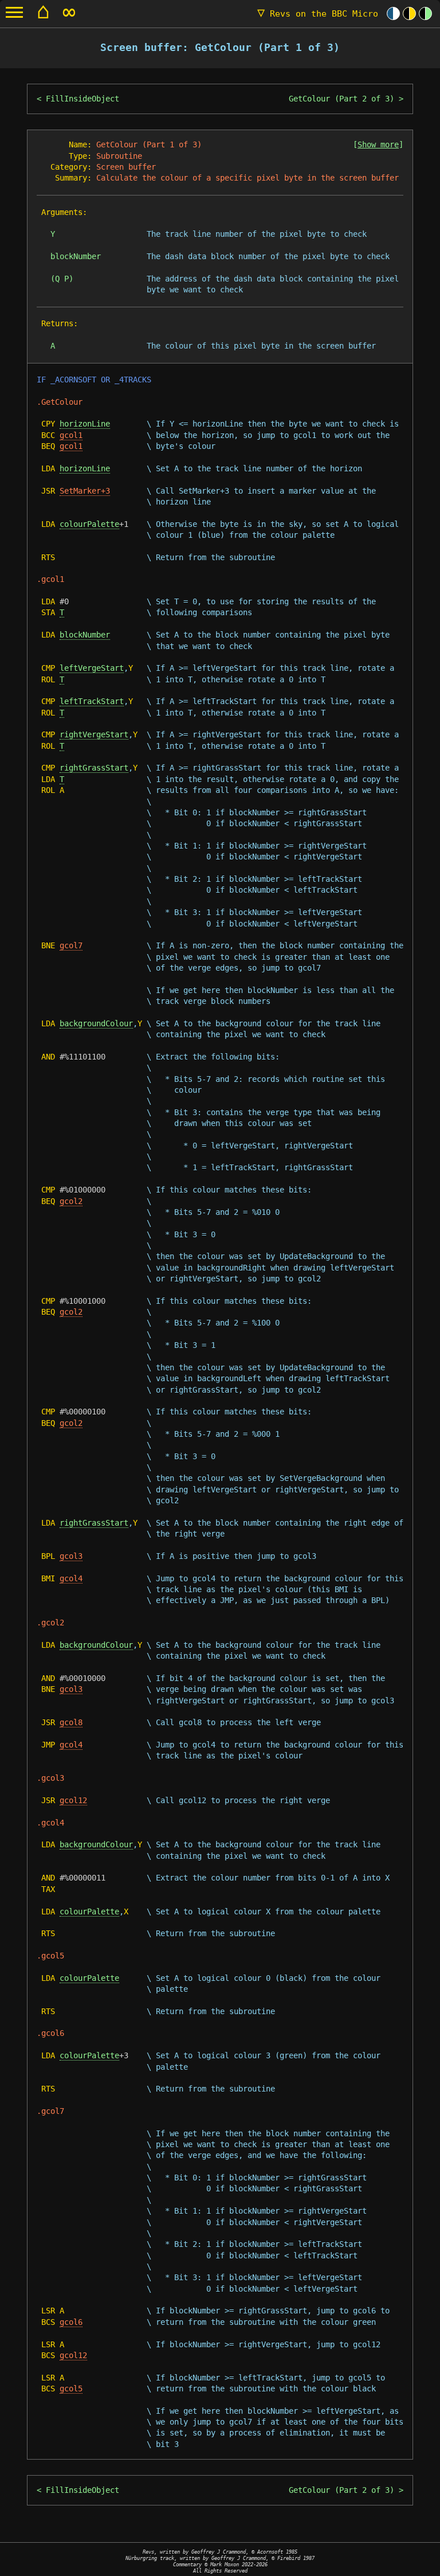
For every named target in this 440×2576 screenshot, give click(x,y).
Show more (378, 144)
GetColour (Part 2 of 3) (341, 99)
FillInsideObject (82, 99)
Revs (318, 14)
